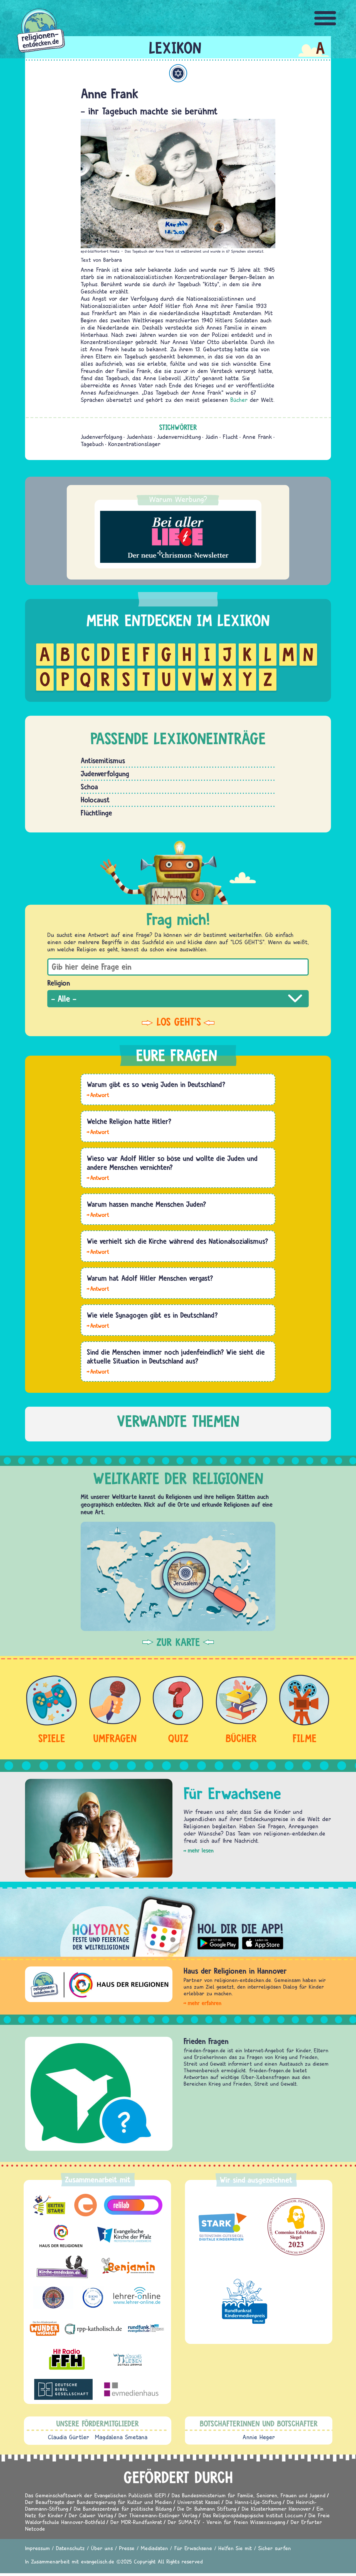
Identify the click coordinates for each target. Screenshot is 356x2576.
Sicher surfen (275, 2548)
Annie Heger (259, 2437)
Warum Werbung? (178, 499)
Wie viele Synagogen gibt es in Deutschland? (152, 1315)
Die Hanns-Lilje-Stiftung (253, 2502)
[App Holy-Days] (178, 1922)
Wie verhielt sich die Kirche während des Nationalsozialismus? (177, 1241)
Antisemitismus (103, 760)
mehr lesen (201, 1850)
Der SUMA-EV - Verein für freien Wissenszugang (226, 2522)
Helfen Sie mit (235, 2548)
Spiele (52, 1738)
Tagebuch (92, 444)
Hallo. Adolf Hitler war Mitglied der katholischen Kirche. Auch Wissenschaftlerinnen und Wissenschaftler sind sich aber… (98, 1132)
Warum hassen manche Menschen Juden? (146, 1204)
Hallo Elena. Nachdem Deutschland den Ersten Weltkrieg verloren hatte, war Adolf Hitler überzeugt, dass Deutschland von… (98, 1177)
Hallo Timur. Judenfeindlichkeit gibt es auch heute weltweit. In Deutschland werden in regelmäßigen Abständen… (98, 1371)
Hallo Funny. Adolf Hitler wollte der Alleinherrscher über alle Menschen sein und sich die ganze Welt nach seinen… (98, 1288)
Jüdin (212, 437)
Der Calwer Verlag (91, 2515)
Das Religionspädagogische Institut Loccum (253, 2515)
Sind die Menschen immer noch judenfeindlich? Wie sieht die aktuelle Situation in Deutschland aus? (176, 1356)
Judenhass (139, 437)
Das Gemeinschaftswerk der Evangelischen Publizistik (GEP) (96, 2495)
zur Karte (178, 1642)
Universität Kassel (199, 2502)
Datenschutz (70, 2548)
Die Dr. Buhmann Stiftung (207, 2509)
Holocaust (95, 800)
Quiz (178, 1738)
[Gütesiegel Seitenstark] (221, 2227)
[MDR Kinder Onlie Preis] (245, 2301)
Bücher (239, 400)
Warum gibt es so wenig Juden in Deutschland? (156, 1084)
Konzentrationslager (134, 444)
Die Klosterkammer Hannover (276, 2509)
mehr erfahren (205, 2003)
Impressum (37, 2548)
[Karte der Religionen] (178, 1576)
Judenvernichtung (179, 437)
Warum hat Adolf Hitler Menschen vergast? (150, 1278)
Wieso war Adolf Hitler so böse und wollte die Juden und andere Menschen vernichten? (172, 1163)
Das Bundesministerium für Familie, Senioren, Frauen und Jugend (249, 2495)
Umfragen (115, 1738)
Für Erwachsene (193, 2548)
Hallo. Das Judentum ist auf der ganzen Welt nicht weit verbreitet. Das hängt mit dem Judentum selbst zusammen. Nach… (98, 1095)
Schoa (89, 787)
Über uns (102, 2548)
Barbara (113, 260)
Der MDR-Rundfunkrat (136, 2522)
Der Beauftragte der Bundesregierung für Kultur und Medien (98, 2502)
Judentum (178, 73)
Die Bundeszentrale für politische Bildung (123, 2509)
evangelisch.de (98, 2561)
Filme (305, 1738)
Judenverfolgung (101, 437)
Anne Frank (257, 437)
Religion (59, 983)
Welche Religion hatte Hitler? (129, 1121)
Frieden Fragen (206, 2041)
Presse (127, 2548)
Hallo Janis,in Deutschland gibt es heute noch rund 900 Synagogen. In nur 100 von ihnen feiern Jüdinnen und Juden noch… (98, 1325)
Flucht (230, 437)
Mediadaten (154, 2548)
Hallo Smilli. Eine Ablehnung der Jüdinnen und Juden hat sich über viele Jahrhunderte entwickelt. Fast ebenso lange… (98, 1214)
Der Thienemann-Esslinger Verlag (158, 2515)
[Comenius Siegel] (296, 2227)
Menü (325, 18)
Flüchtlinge (96, 813)
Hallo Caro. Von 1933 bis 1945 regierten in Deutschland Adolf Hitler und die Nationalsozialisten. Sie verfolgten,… (98, 1251)
